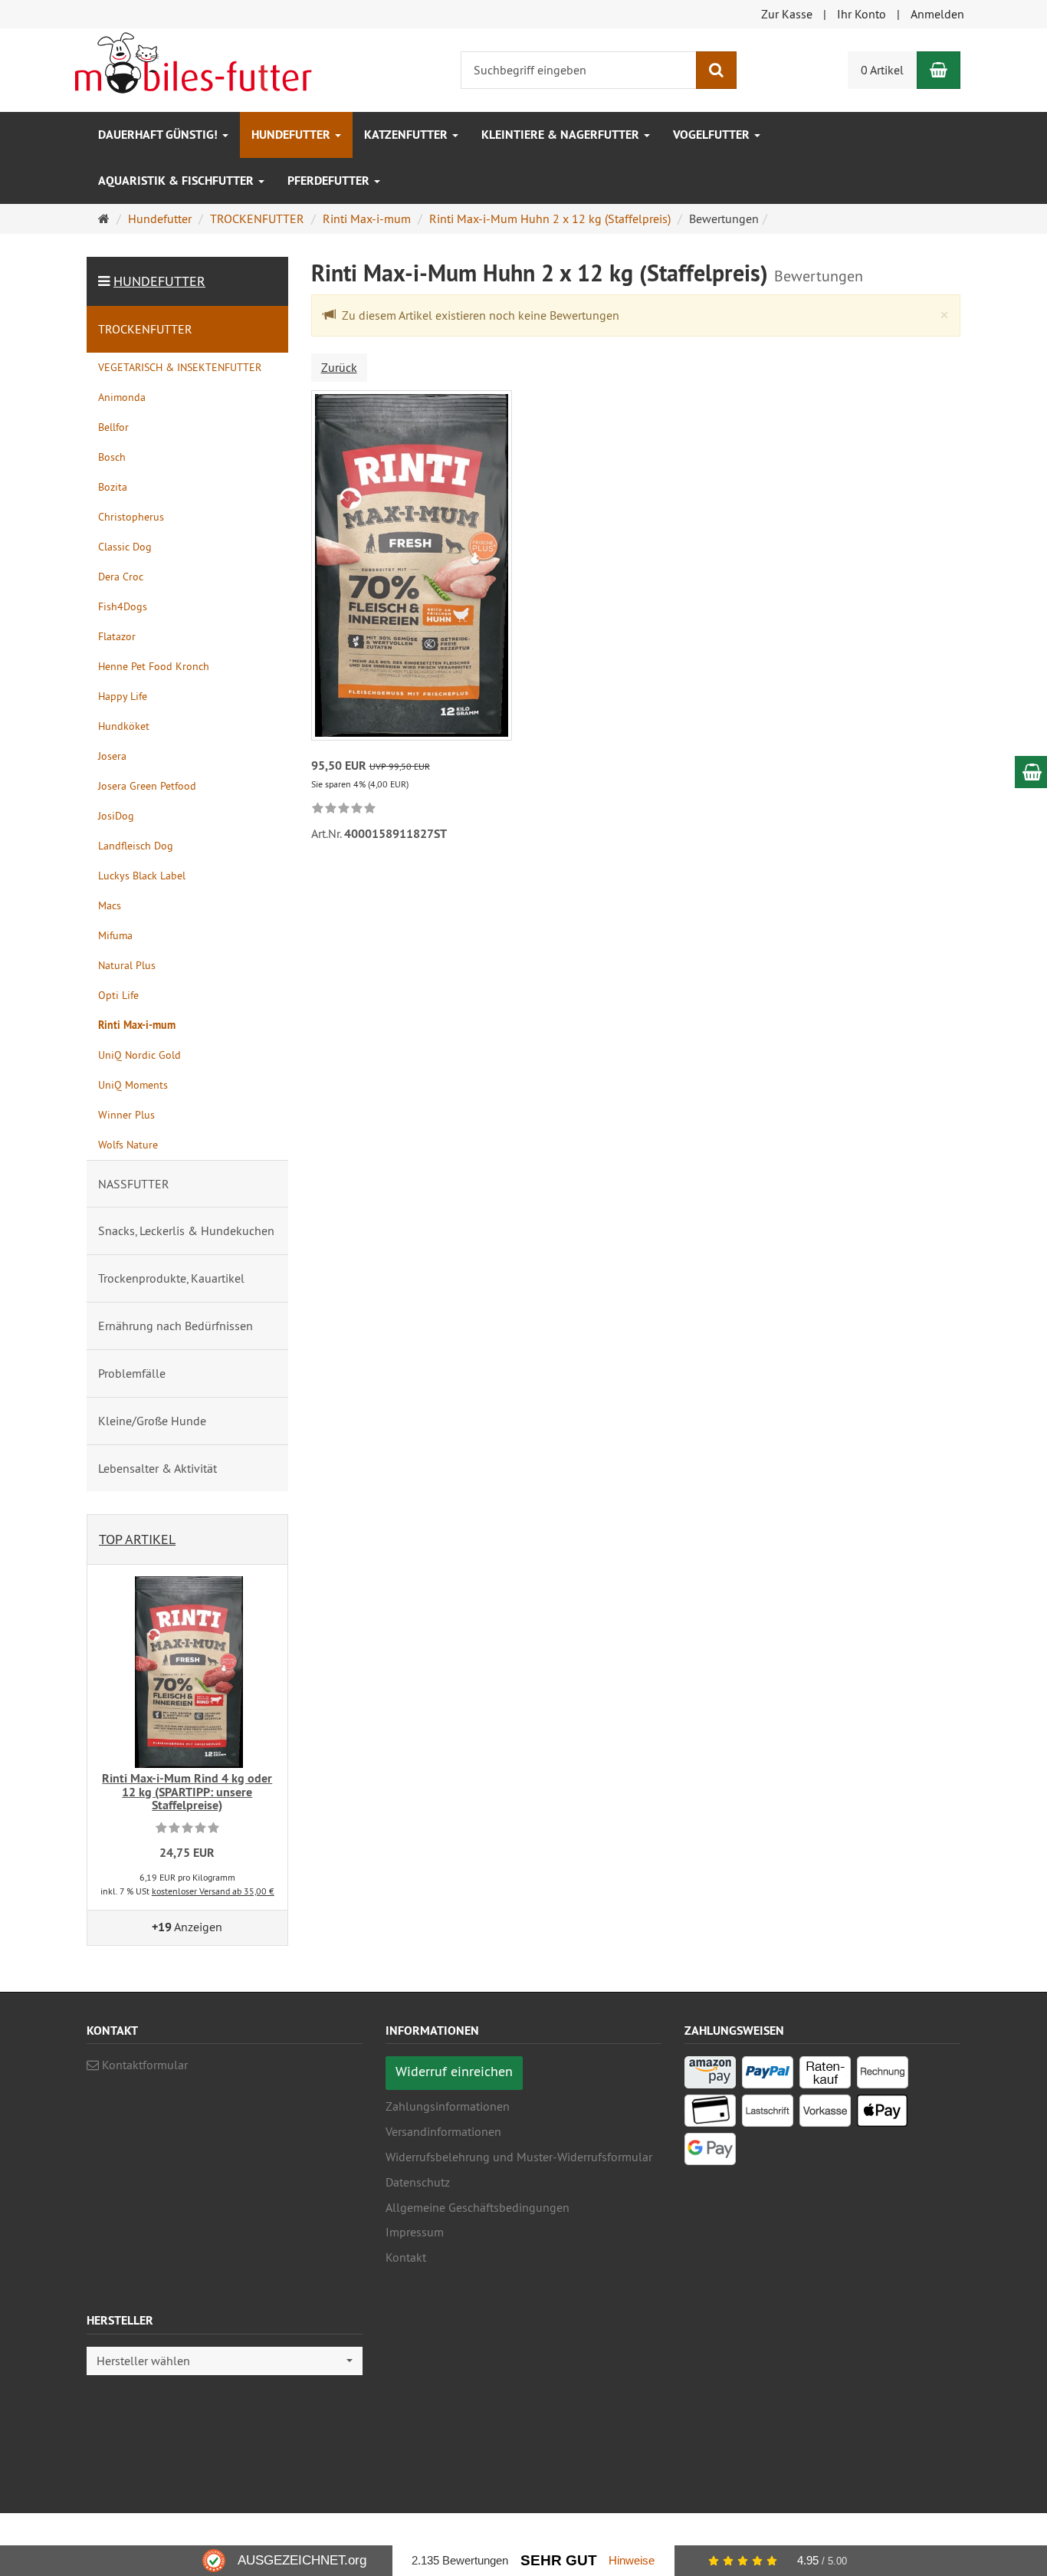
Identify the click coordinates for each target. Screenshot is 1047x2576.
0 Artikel (882, 70)
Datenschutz (418, 2182)
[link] (344, 809)
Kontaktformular (143, 2065)
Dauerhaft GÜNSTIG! (159, 135)
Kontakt (406, 2257)
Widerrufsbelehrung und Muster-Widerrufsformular (519, 2157)
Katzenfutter (407, 135)
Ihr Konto (862, 14)
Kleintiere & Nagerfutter (562, 135)
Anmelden (937, 14)
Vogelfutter (713, 135)
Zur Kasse (787, 14)
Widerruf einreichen (454, 2071)
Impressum (415, 2232)
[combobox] (225, 2361)
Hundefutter (292, 135)
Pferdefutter (330, 181)
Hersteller (120, 2321)
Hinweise (632, 2560)
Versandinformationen (443, 2131)
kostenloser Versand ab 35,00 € (213, 1891)
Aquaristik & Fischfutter (177, 181)
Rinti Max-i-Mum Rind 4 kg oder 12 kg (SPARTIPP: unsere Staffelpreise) (187, 1792)
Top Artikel (137, 1539)
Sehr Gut (559, 2560)
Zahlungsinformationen (448, 2106)
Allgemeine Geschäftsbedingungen (478, 2207)
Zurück (339, 367)
